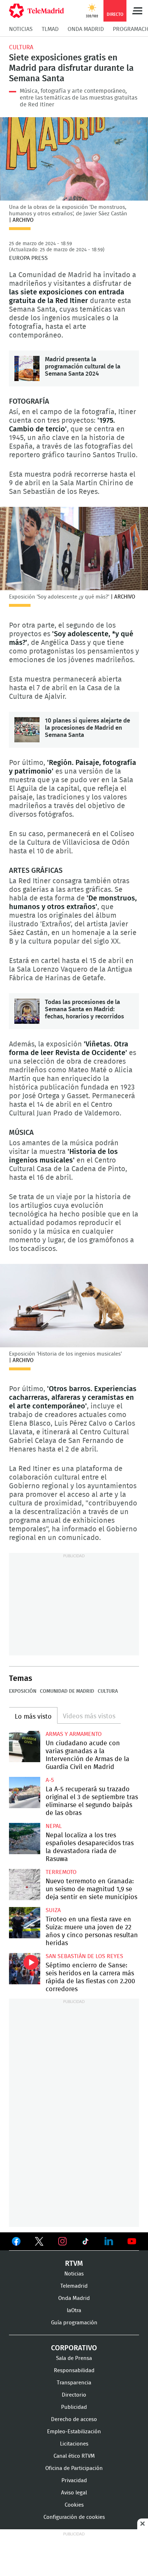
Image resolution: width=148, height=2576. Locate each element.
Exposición (23, 1691)
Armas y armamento (74, 1734)
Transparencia (74, 2383)
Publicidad (74, 2407)
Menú (137, 11)
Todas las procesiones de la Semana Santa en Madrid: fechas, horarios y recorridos (27, 1011)
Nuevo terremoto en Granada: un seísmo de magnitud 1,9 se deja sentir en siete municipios (25, 1885)
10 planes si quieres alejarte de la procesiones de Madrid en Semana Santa (27, 730)
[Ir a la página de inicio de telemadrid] (36, 11)
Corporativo (74, 2348)
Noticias (21, 29)
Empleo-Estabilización (74, 2432)
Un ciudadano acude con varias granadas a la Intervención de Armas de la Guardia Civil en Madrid (25, 1747)
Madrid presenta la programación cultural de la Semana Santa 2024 (27, 368)
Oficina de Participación (74, 2468)
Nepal (54, 1826)
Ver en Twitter (39, 2243)
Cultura (21, 47)
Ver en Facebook (16, 2243)
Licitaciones (74, 2444)
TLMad (50, 29)
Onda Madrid (86, 29)
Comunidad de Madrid (67, 1691)
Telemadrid (74, 2286)
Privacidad (74, 2481)
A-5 (50, 1780)
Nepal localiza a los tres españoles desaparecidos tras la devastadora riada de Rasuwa (25, 1839)
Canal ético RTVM (74, 2456)
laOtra (74, 2311)
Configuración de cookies (74, 2517)
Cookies (74, 2505)
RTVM (74, 2264)
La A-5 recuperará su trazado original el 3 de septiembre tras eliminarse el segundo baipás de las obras (25, 1793)
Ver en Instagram (63, 2241)
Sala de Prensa (74, 2358)
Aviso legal (74, 2493)
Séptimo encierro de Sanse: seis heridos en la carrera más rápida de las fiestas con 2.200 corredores (25, 1969)
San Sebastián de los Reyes (84, 1956)
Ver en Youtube (132, 2241)
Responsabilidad (74, 2371)
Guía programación (74, 2323)
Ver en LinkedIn (109, 2241)
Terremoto (61, 1872)
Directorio (74, 2395)
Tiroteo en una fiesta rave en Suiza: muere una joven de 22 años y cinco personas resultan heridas (25, 1923)
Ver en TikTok (85, 2243)
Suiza (53, 1910)
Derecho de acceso (74, 2419)
